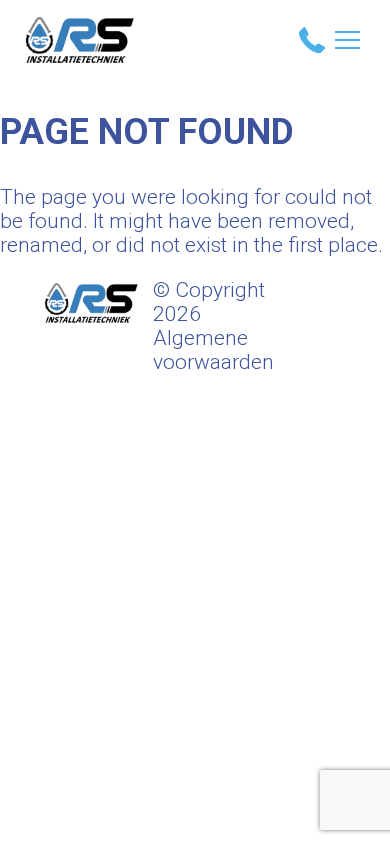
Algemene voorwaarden (213, 350)
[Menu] (347, 40)
